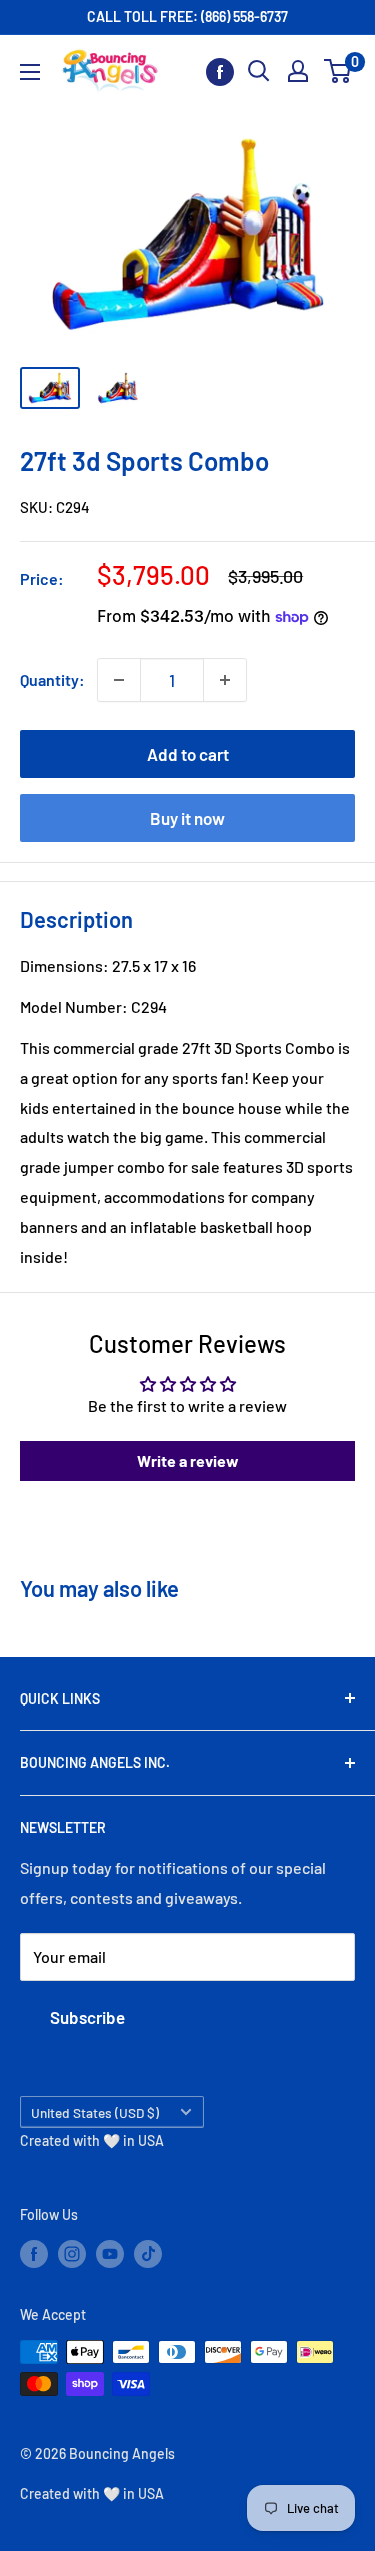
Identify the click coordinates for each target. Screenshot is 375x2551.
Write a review (188, 1460)
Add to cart (188, 754)
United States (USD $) (95, 2112)
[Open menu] (30, 72)
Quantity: (52, 679)
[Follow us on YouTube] (110, 2254)
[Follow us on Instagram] (72, 2254)
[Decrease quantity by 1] (119, 680)
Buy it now (187, 818)
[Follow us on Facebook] (220, 71)
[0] (338, 71)
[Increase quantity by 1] (225, 680)
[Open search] (259, 71)
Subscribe (87, 2017)
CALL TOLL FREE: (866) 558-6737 (187, 16)
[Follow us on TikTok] (148, 2254)
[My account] (298, 71)
